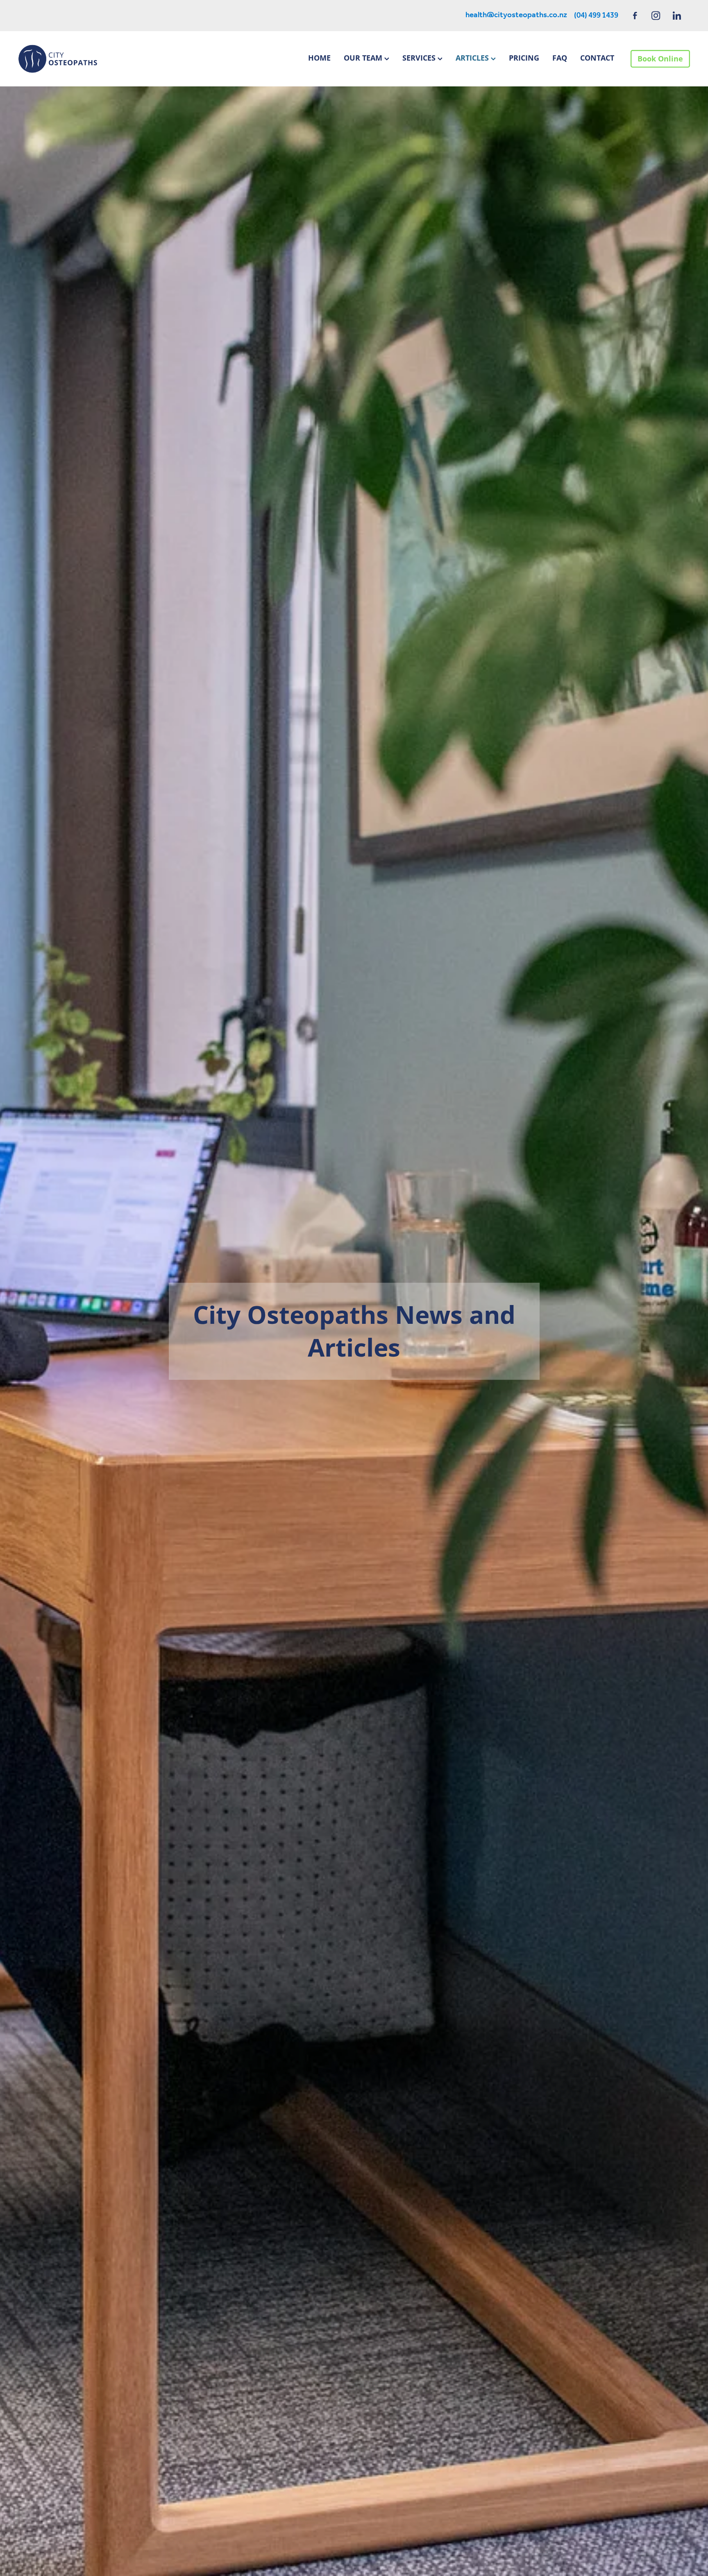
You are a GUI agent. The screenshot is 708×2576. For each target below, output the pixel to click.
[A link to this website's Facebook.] (635, 15)
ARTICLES (473, 58)
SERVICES (420, 58)
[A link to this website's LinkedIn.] (677, 15)
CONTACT (597, 58)
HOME (319, 58)
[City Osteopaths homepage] (85, 59)
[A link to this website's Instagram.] (656, 15)
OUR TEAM (364, 58)
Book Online (660, 59)
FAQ (560, 58)
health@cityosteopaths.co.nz (516, 16)
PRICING (524, 58)
